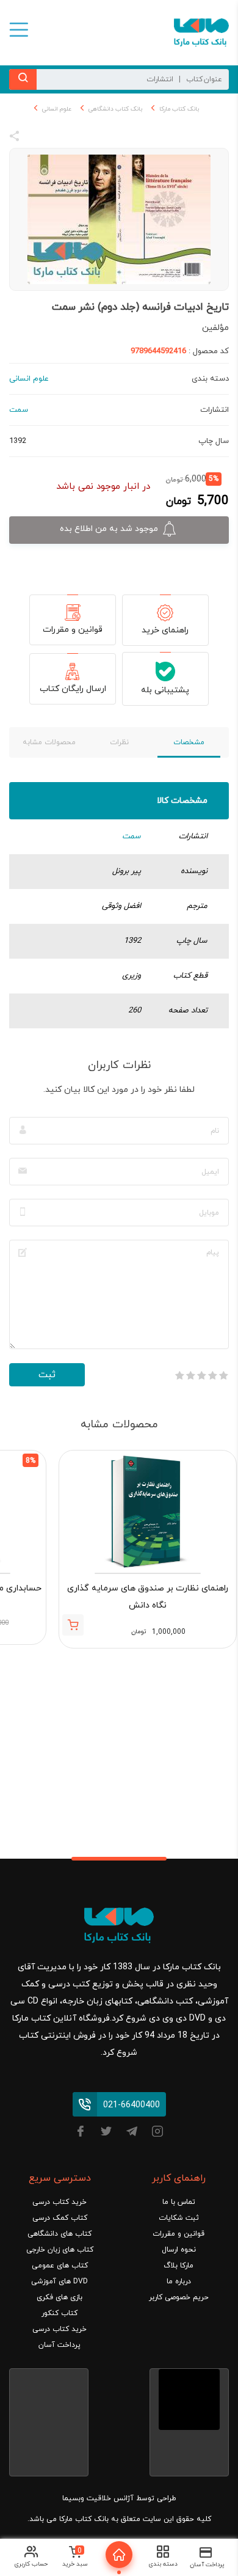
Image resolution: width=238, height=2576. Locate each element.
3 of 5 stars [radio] (201, 1375)
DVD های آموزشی (60, 2281)
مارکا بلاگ (179, 2266)
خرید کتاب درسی (60, 2202)
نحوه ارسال (179, 2250)
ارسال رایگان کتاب (73, 689)
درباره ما (179, 2281)
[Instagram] (157, 2133)
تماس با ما (179, 2202)
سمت (132, 836)
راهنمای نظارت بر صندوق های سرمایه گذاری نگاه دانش (148, 1597)
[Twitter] (106, 2133)
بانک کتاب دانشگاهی (115, 109)
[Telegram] (132, 2133)
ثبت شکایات (179, 2218)
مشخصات (189, 742)
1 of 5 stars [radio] (223, 1375)
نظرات (119, 742)
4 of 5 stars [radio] (190, 1375)
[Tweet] (81, 138)
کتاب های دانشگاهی (60, 2234)
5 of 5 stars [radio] (179, 1375)
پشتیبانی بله (165, 690)
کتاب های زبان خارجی (60, 2250)
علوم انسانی (57, 109)
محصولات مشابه (49, 742)
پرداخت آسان (60, 2345)
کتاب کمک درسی (60, 2218)
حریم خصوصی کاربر (179, 2297)
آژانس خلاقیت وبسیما (98, 2498)
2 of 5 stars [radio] (212, 1375)
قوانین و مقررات (73, 630)
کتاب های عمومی (60, 2266)
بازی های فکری (60, 2297)
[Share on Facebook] (37, 138)
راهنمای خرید (165, 630)
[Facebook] (81, 2133)
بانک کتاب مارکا (179, 109)
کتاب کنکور (60, 2313)
